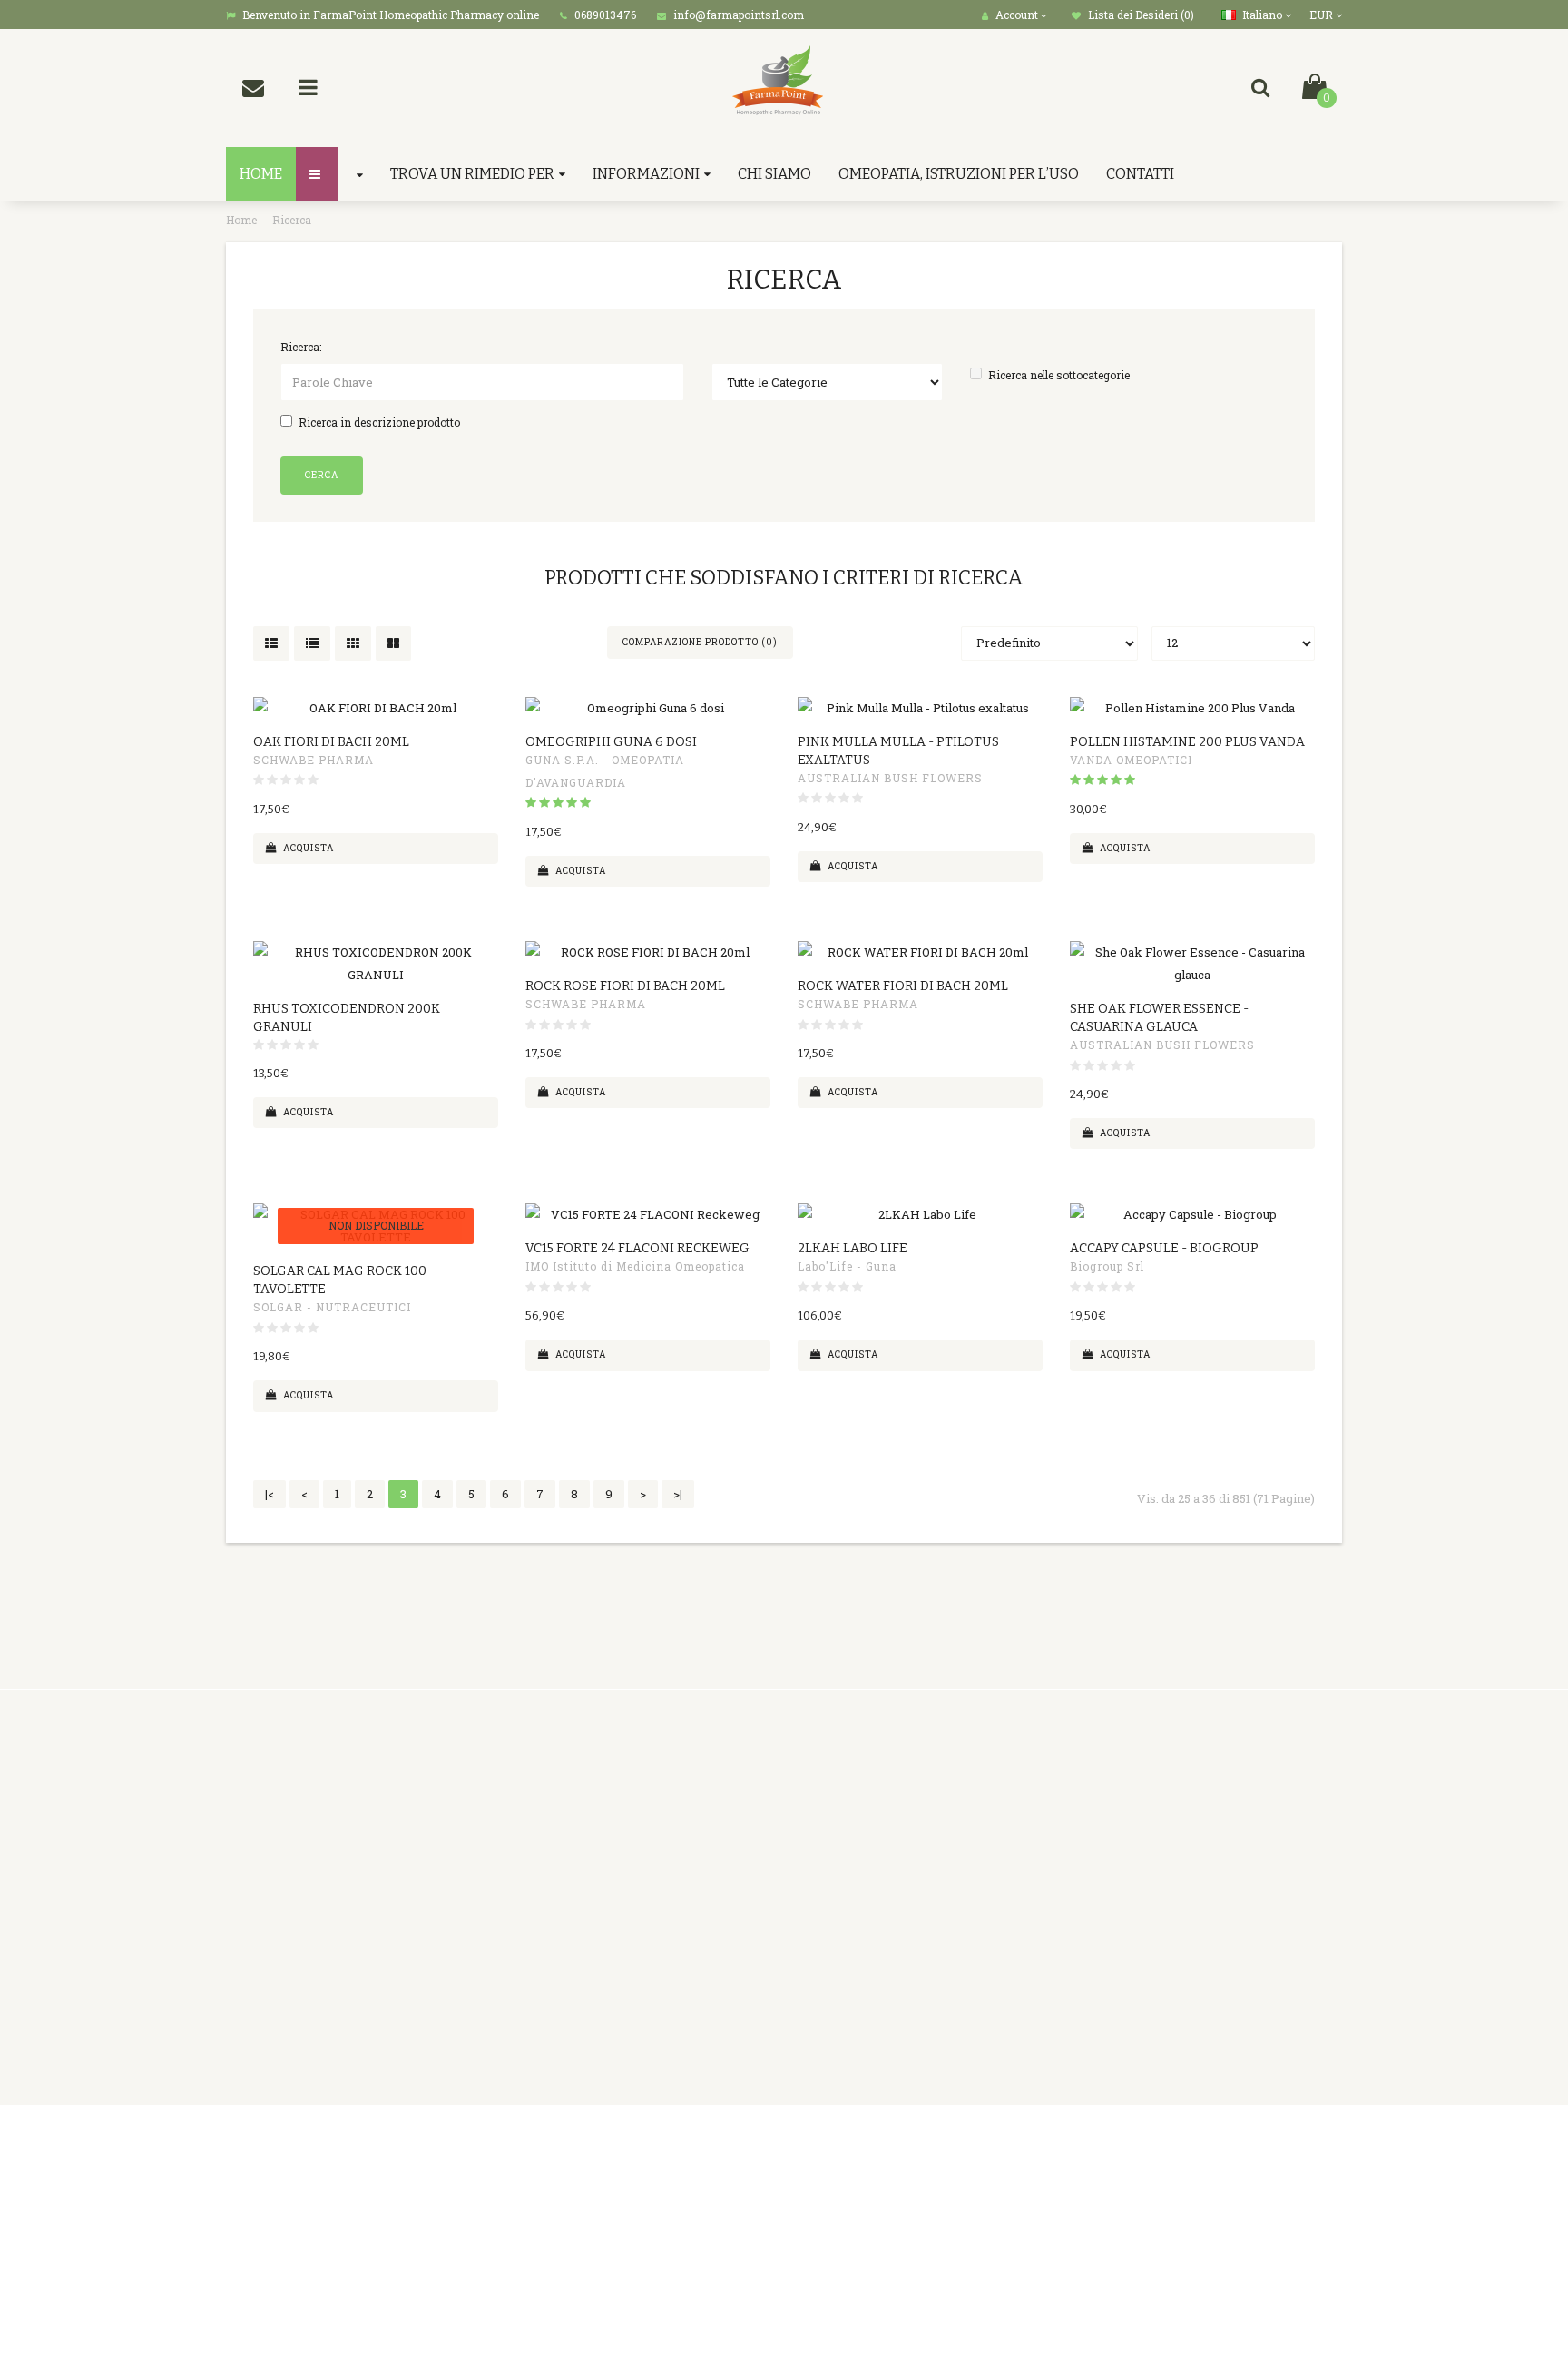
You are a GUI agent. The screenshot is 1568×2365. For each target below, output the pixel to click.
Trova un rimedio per (472, 174)
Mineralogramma (563, 2044)
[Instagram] (1326, 2143)
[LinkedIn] (1251, 2143)
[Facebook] (1177, 2143)
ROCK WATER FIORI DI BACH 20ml (903, 986)
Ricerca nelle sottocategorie (1059, 375)
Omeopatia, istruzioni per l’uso (959, 174)
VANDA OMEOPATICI (1131, 760)
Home (241, 220)
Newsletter (926, 1885)
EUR (1323, 15)
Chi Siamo (774, 174)
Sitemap (916, 1908)
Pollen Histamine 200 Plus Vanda (1187, 742)
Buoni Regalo (931, 1817)
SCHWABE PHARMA (314, 760)
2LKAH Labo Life (853, 1248)
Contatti (1140, 174)
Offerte (913, 1862)
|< (269, 1494)
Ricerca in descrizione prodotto (379, 422)
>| (678, 1494)
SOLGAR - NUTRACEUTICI (332, 1307)
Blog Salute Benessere (957, 1930)
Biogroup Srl (1107, 1266)
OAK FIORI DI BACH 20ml (331, 742)
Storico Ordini (742, 1862)
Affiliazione (926, 1840)
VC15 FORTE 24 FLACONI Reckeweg (637, 1248)
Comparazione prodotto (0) (700, 642)
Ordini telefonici (558, 1862)
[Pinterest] (1214, 2143)
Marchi (913, 1794)
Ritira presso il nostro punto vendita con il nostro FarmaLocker (591, 1998)
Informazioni (646, 174)
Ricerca (292, 220)
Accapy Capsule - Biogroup (1164, 1248)
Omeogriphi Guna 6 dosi (611, 742)
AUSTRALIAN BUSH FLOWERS (890, 778)
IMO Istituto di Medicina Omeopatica (635, 1266)
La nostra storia (556, 1840)
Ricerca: (301, 347)
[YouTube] (1289, 2143)
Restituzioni (736, 1840)
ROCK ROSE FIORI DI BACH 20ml (625, 986)
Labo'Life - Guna (847, 1266)
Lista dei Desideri (752, 1885)
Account (725, 1817)
